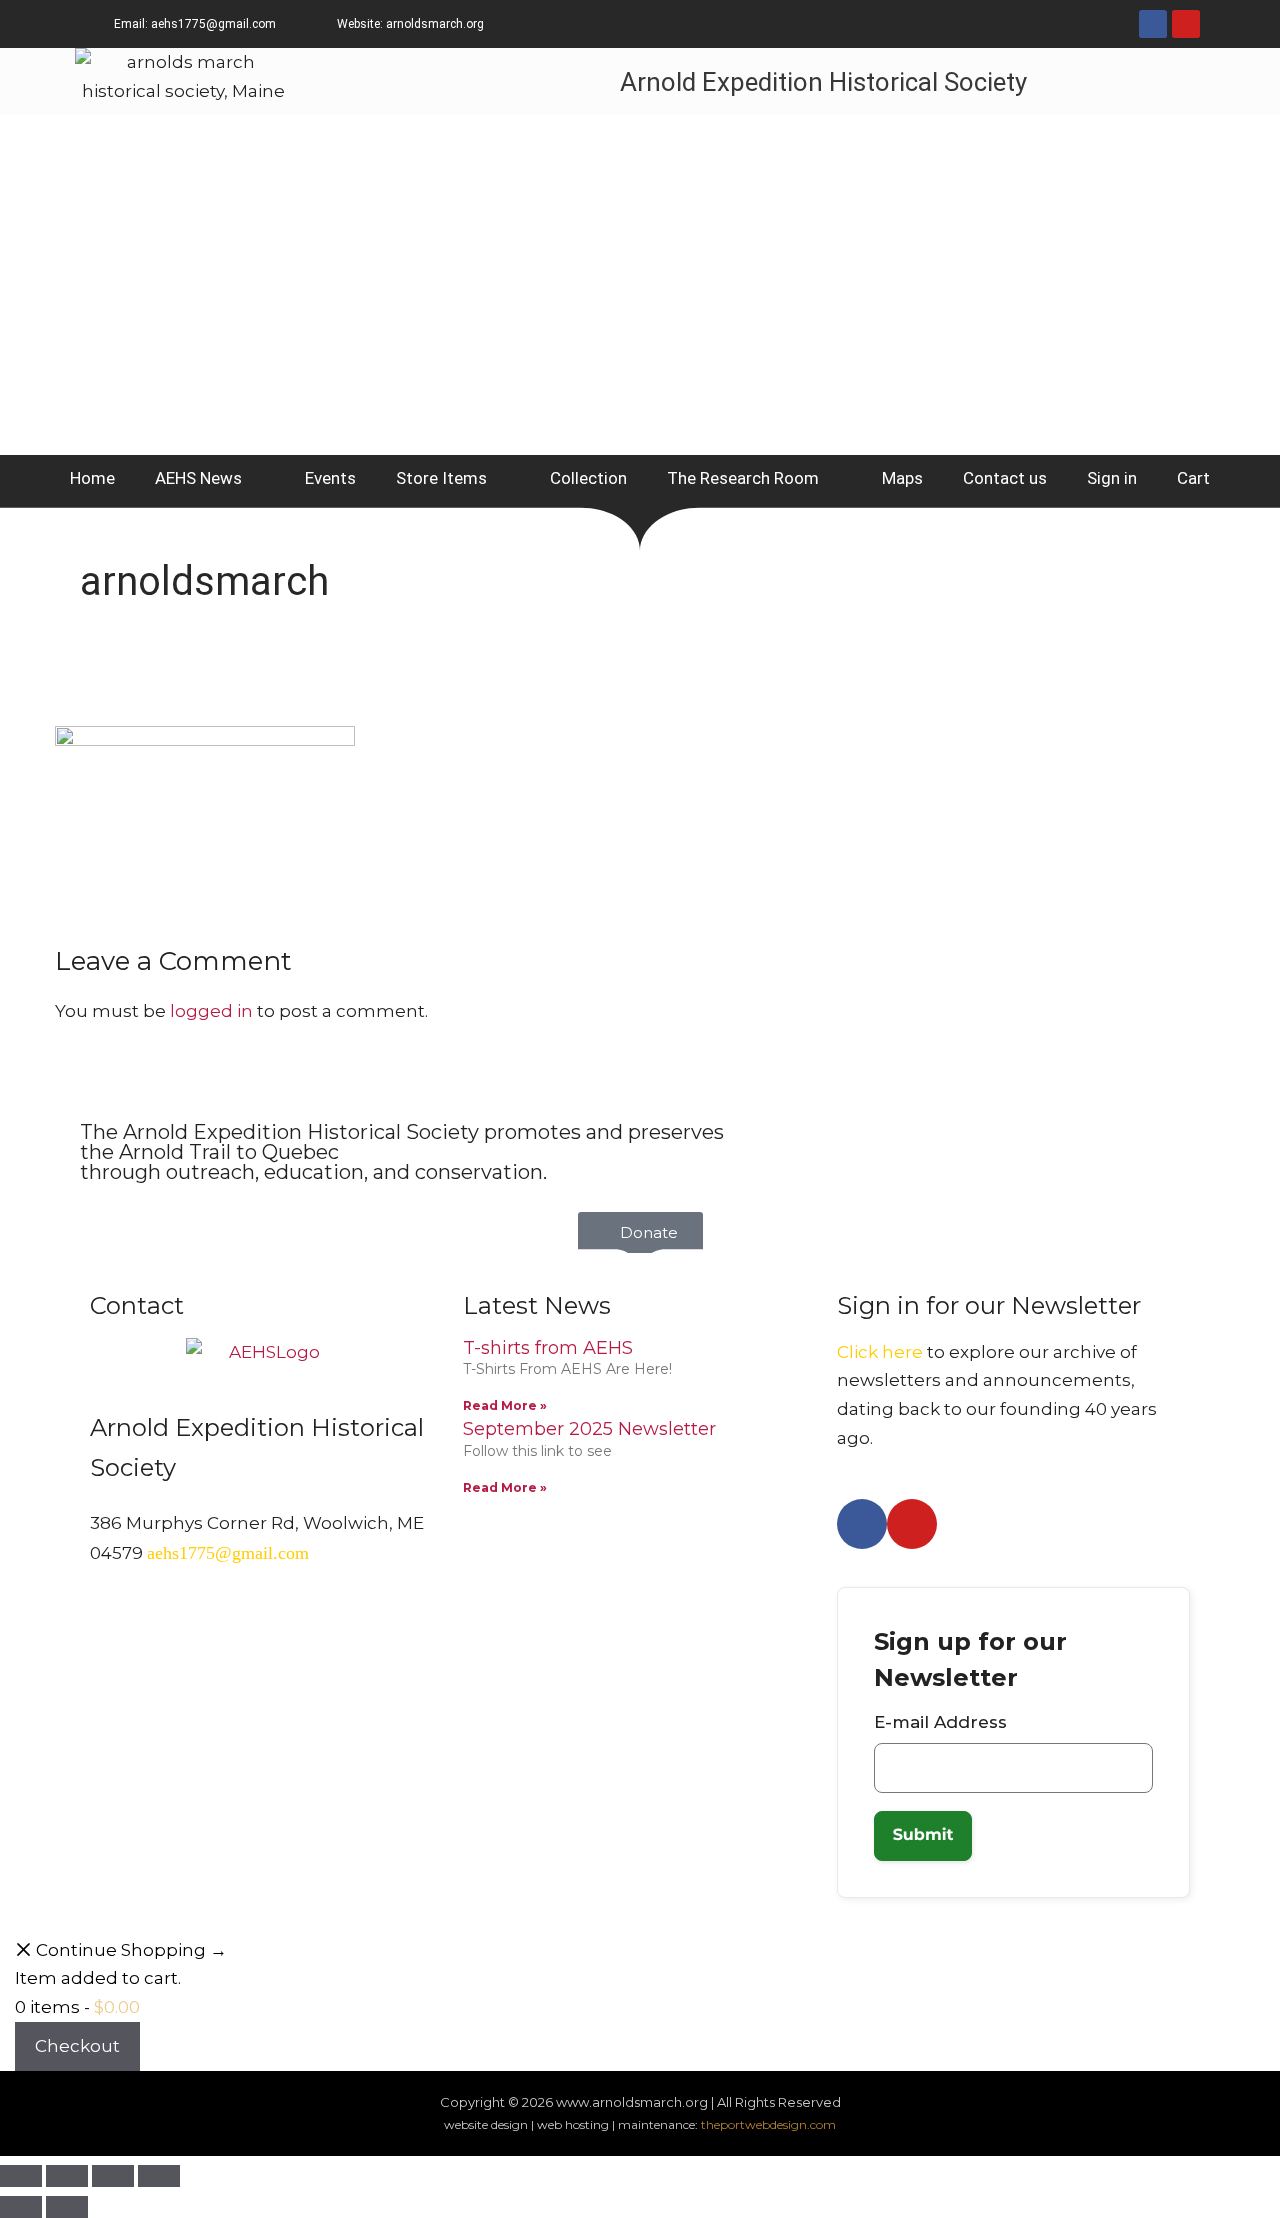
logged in (211, 1011)
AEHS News (198, 478)
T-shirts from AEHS (548, 1348)
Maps (902, 478)
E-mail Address (940, 1722)
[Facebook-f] (1153, 24)
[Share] (113, 2176)
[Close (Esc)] (159, 2176)
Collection (588, 478)
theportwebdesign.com (768, 2124)
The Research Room (743, 478)
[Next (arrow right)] (67, 2207)
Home (92, 478)
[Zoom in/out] (21, 2176)
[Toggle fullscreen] (67, 2176)
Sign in (1112, 478)
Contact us (1005, 478)
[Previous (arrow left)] (21, 2207)
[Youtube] (1186, 24)
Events (330, 478)
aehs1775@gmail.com (228, 1553)
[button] (640, 1232)
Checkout (77, 2046)
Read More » (505, 1405)
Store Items (441, 478)
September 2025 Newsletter (589, 1429)
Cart (1193, 478)
